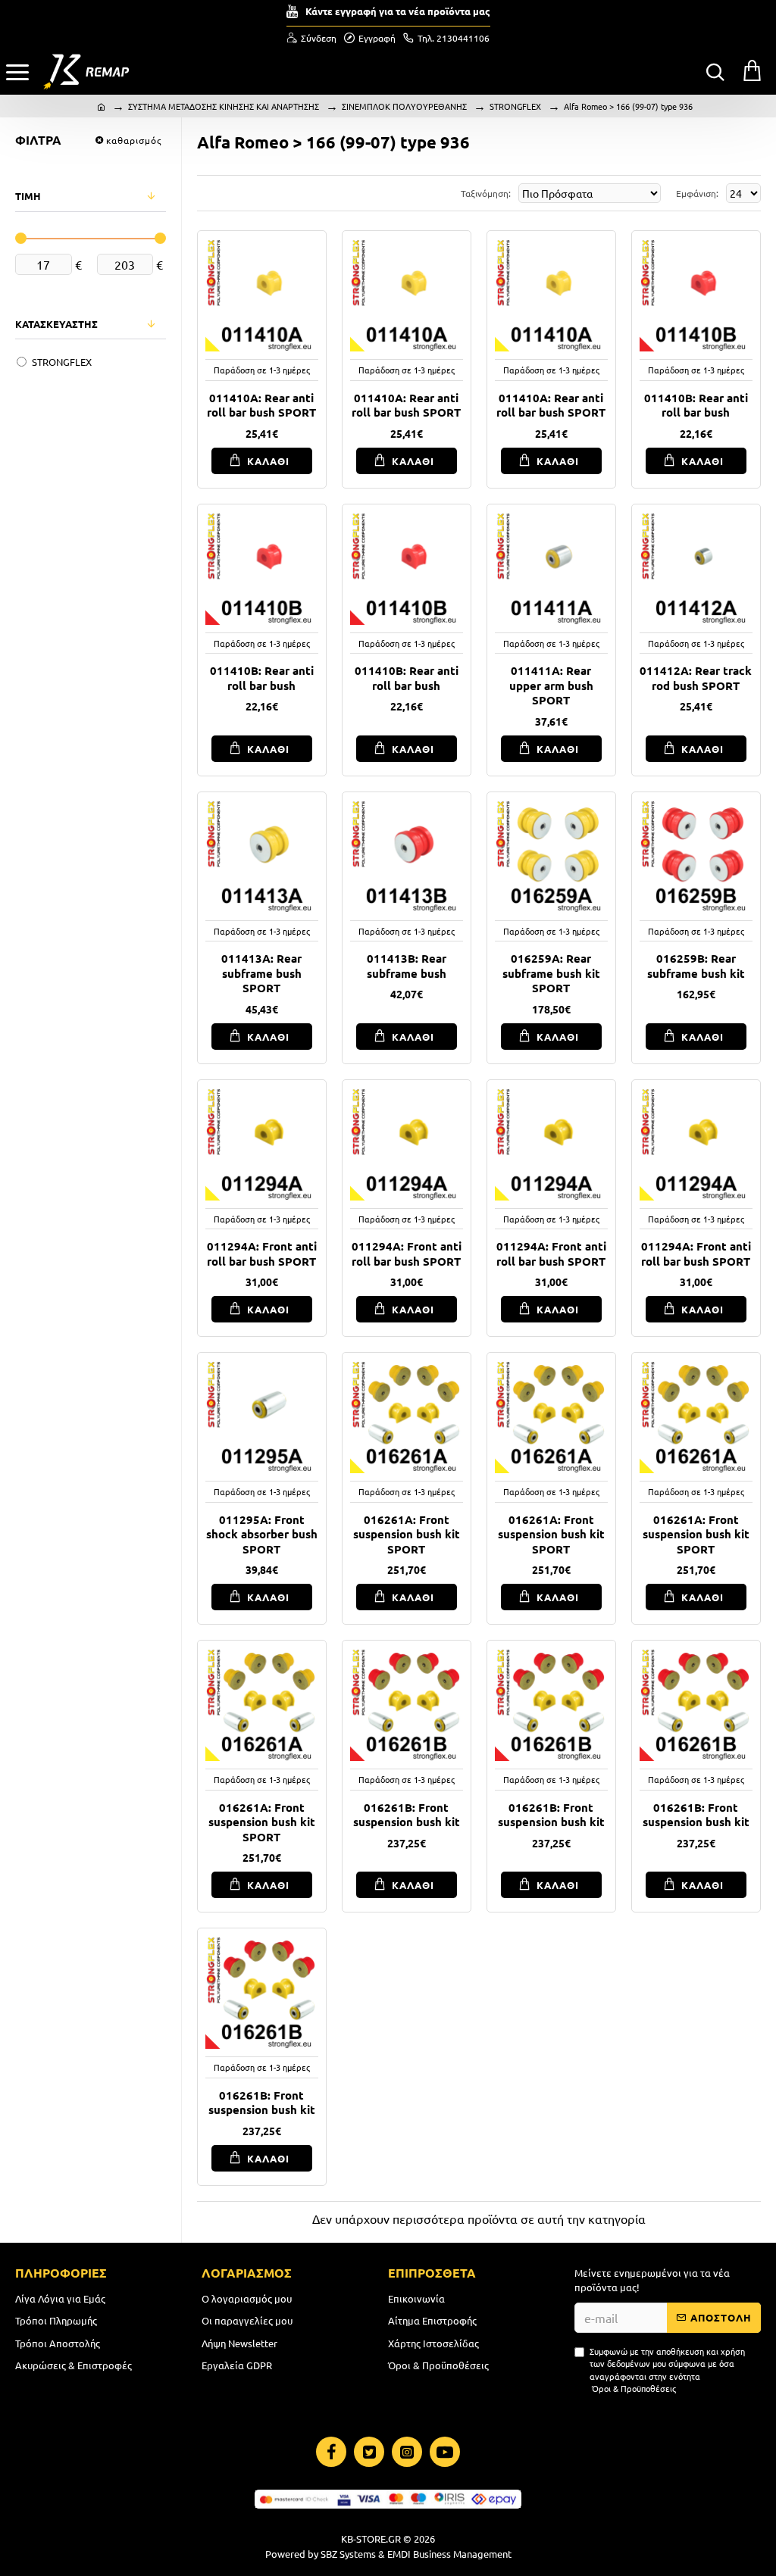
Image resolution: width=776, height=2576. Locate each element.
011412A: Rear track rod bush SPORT (696, 678)
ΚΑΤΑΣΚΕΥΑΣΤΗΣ (56, 324)
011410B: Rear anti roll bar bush (696, 406)
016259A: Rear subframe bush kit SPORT (551, 973)
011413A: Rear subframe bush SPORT (261, 973)
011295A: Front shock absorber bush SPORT (262, 1535)
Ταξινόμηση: (486, 193)
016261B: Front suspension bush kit (407, 1815)
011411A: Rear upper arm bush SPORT (551, 685)
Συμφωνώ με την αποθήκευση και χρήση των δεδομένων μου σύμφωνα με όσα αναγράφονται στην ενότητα (667, 2370)
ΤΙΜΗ (28, 196)
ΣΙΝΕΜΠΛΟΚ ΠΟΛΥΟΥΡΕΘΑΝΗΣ (404, 106)
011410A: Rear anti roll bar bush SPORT (261, 406)
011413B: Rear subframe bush (407, 966)
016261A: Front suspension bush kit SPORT (407, 1535)
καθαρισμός (134, 140)
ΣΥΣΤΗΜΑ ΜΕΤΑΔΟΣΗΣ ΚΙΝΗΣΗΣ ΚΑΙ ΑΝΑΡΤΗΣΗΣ (224, 106)
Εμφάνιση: (697, 193)
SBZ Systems (348, 2554)
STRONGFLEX (515, 106)
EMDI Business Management (449, 2554)
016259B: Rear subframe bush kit (696, 966)
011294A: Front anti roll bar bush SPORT (262, 1254)
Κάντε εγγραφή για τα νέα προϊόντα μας (398, 11)
